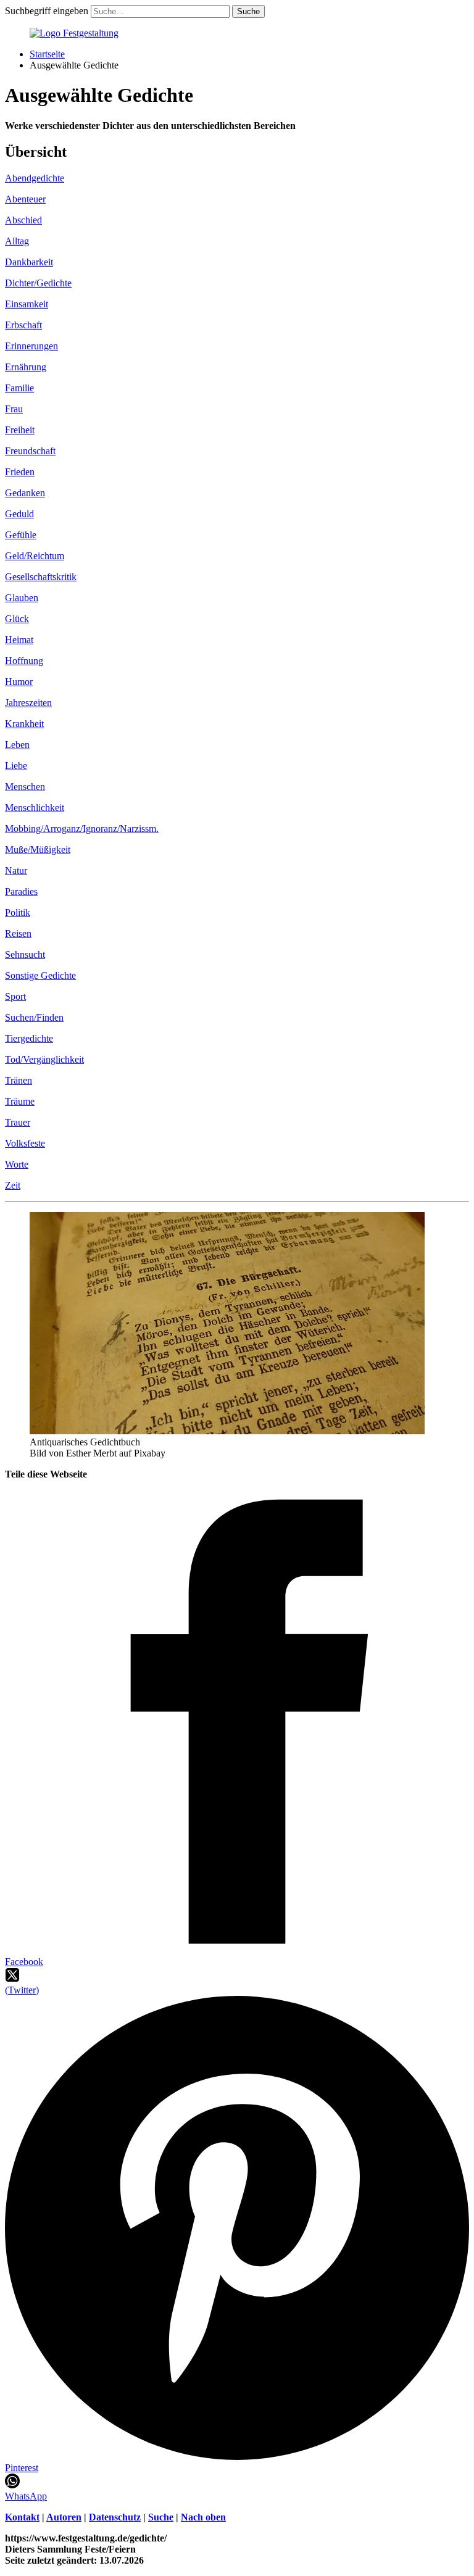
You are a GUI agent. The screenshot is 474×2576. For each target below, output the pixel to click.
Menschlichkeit (35, 808)
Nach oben (203, 2517)
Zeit (13, 1185)
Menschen (25, 787)
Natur (16, 870)
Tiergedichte (29, 1038)
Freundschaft (30, 451)
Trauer (18, 1122)
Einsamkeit (27, 304)
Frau (14, 409)
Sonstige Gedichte (40, 975)
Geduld (19, 514)
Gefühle (21, 535)
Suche (161, 2517)
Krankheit (24, 724)
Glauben (22, 598)
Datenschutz (115, 2517)
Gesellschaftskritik (41, 577)
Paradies (21, 891)
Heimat (19, 640)
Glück (17, 619)
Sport (15, 996)
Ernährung (26, 367)
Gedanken (25, 493)
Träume (20, 1101)
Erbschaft (23, 325)
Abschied (23, 220)
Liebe (16, 766)
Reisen (18, 933)
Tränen (19, 1080)
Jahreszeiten (28, 703)
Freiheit (20, 430)
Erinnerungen (31, 346)
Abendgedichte (35, 178)
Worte (17, 1164)
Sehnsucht (25, 954)
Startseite (47, 54)
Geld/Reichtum (35, 556)
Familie (19, 388)
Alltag (17, 241)
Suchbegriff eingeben (47, 11)
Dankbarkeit (29, 262)
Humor (19, 682)
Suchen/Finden (34, 1017)
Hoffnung (24, 661)
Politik (18, 912)
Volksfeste (25, 1143)
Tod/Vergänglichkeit (44, 1059)
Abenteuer (25, 199)
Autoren (64, 2517)
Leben (17, 745)
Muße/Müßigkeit (38, 850)
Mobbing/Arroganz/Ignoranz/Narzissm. (82, 829)
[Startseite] (74, 33)
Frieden (20, 472)
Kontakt (22, 2517)
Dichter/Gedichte (38, 283)
